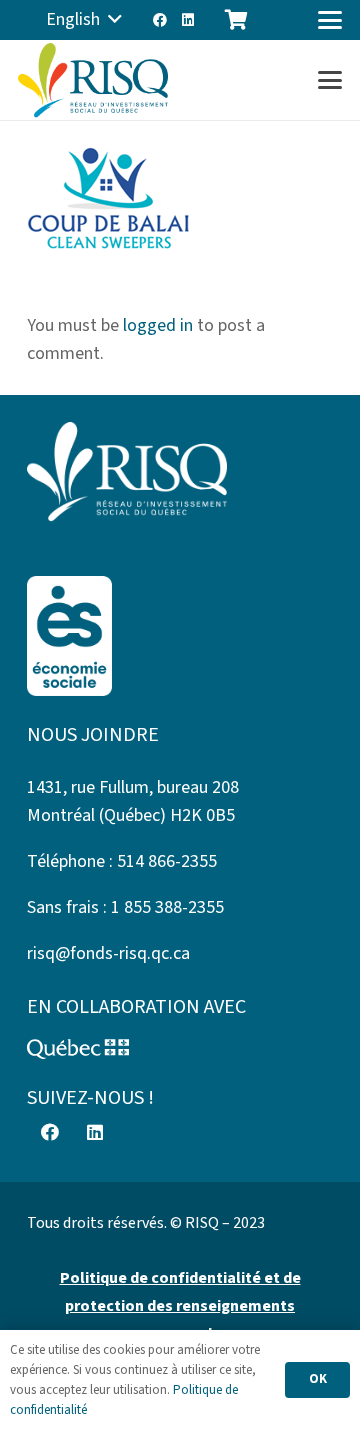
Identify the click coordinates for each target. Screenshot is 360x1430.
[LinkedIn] (188, 20)
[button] (84, 20)
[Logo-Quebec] (180, 1049)
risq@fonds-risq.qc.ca (108, 953)
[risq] (93, 80)
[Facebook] (160, 20)
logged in (158, 325)
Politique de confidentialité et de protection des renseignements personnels (180, 1306)
